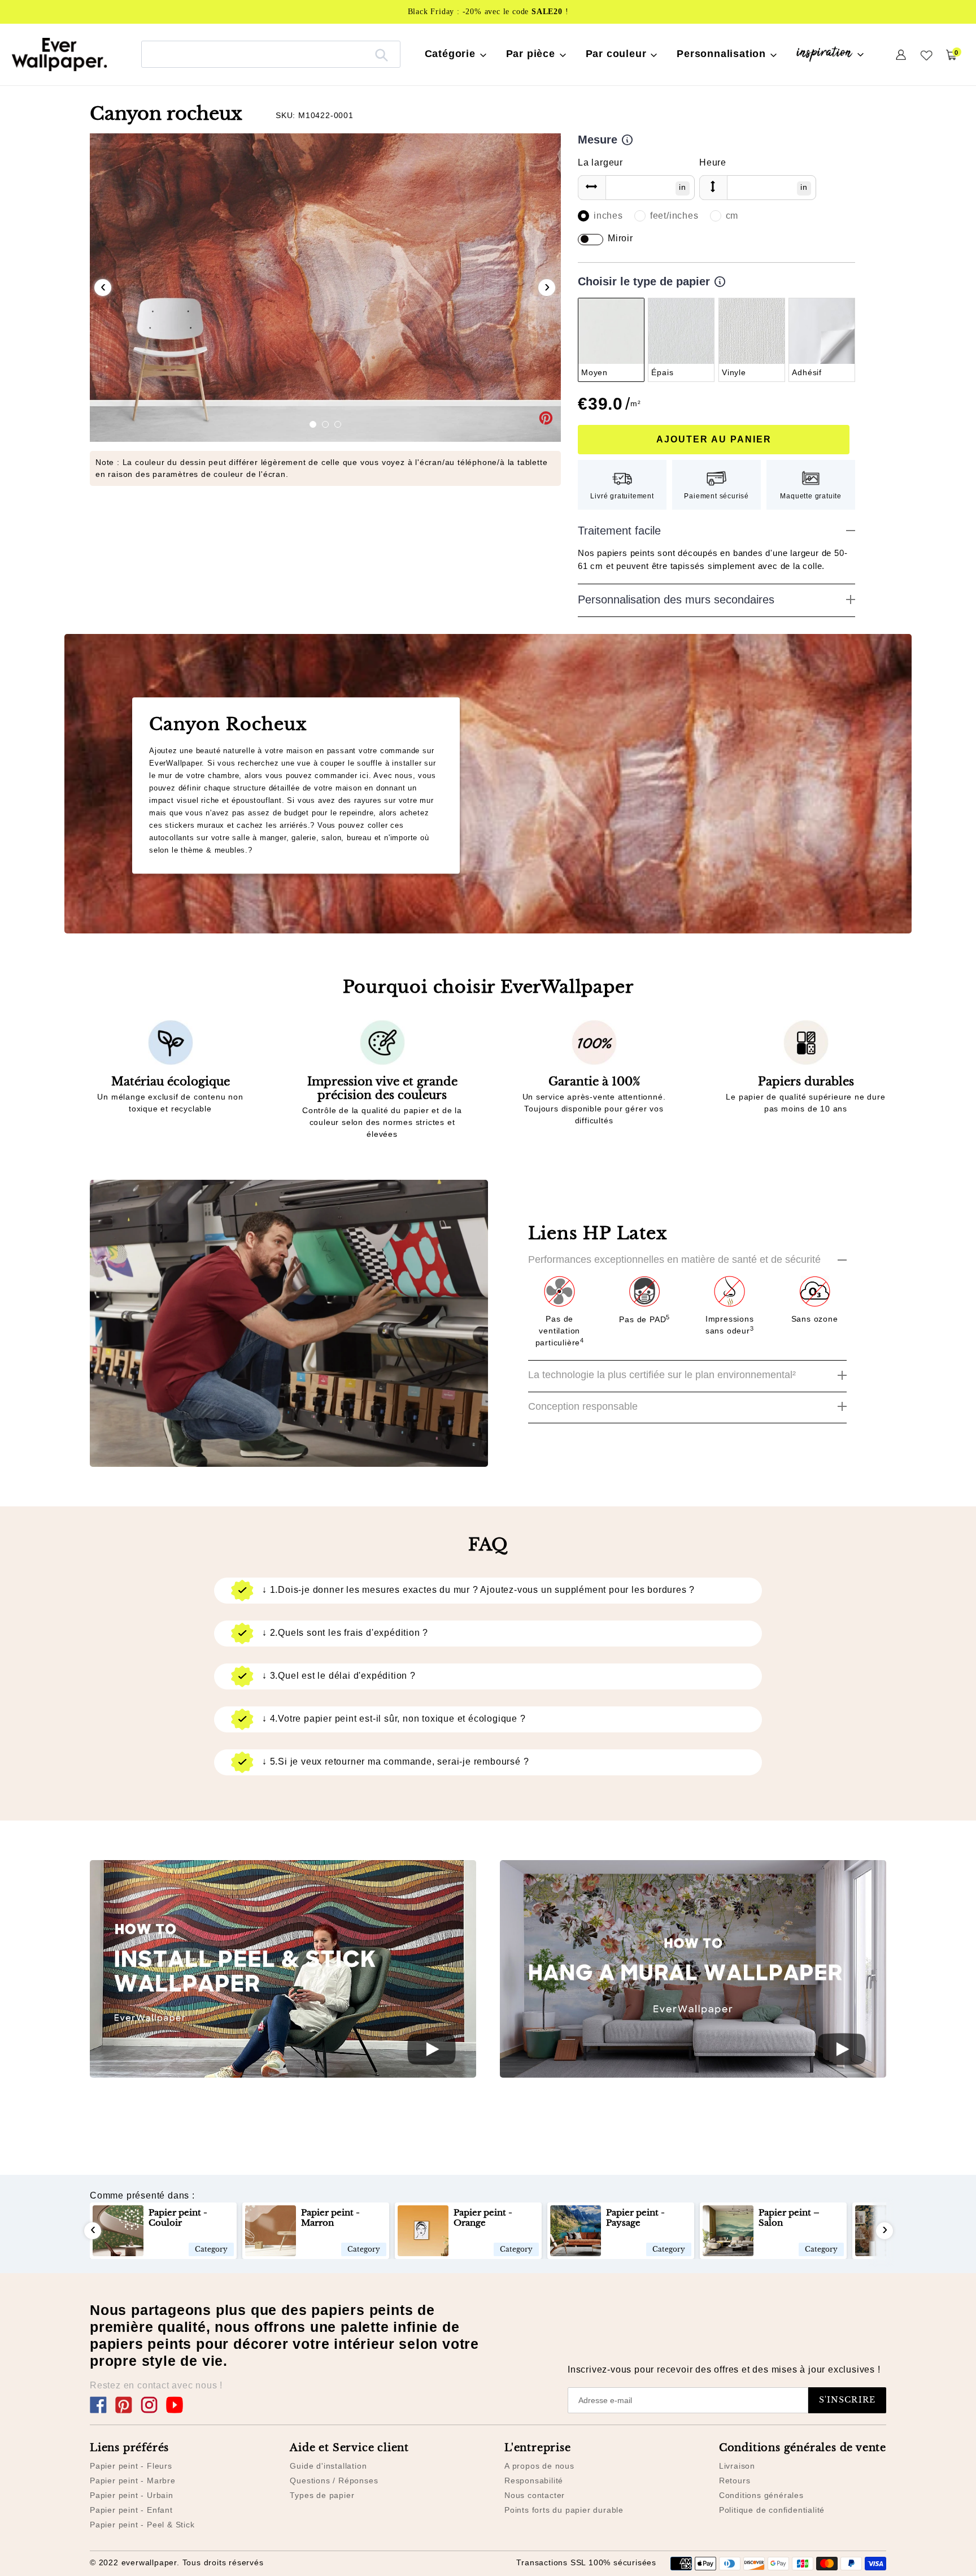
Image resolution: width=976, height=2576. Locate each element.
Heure (713, 162)
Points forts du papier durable (564, 2510)
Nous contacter (535, 2495)
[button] (313, 424)
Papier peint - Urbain (132, 2495)
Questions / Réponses (334, 2481)
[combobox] (271, 54)
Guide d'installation (328, 2466)
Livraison (737, 2466)
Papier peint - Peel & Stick (142, 2525)
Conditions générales (761, 2495)
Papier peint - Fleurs (131, 2466)
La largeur (600, 162)
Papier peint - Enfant (131, 2510)
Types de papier (322, 2495)
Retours (735, 2481)
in (683, 187)
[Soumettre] (382, 54)
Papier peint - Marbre (133, 2481)
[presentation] (103, 288)
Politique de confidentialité (772, 2510)
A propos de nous (539, 2466)
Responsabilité (534, 2481)
